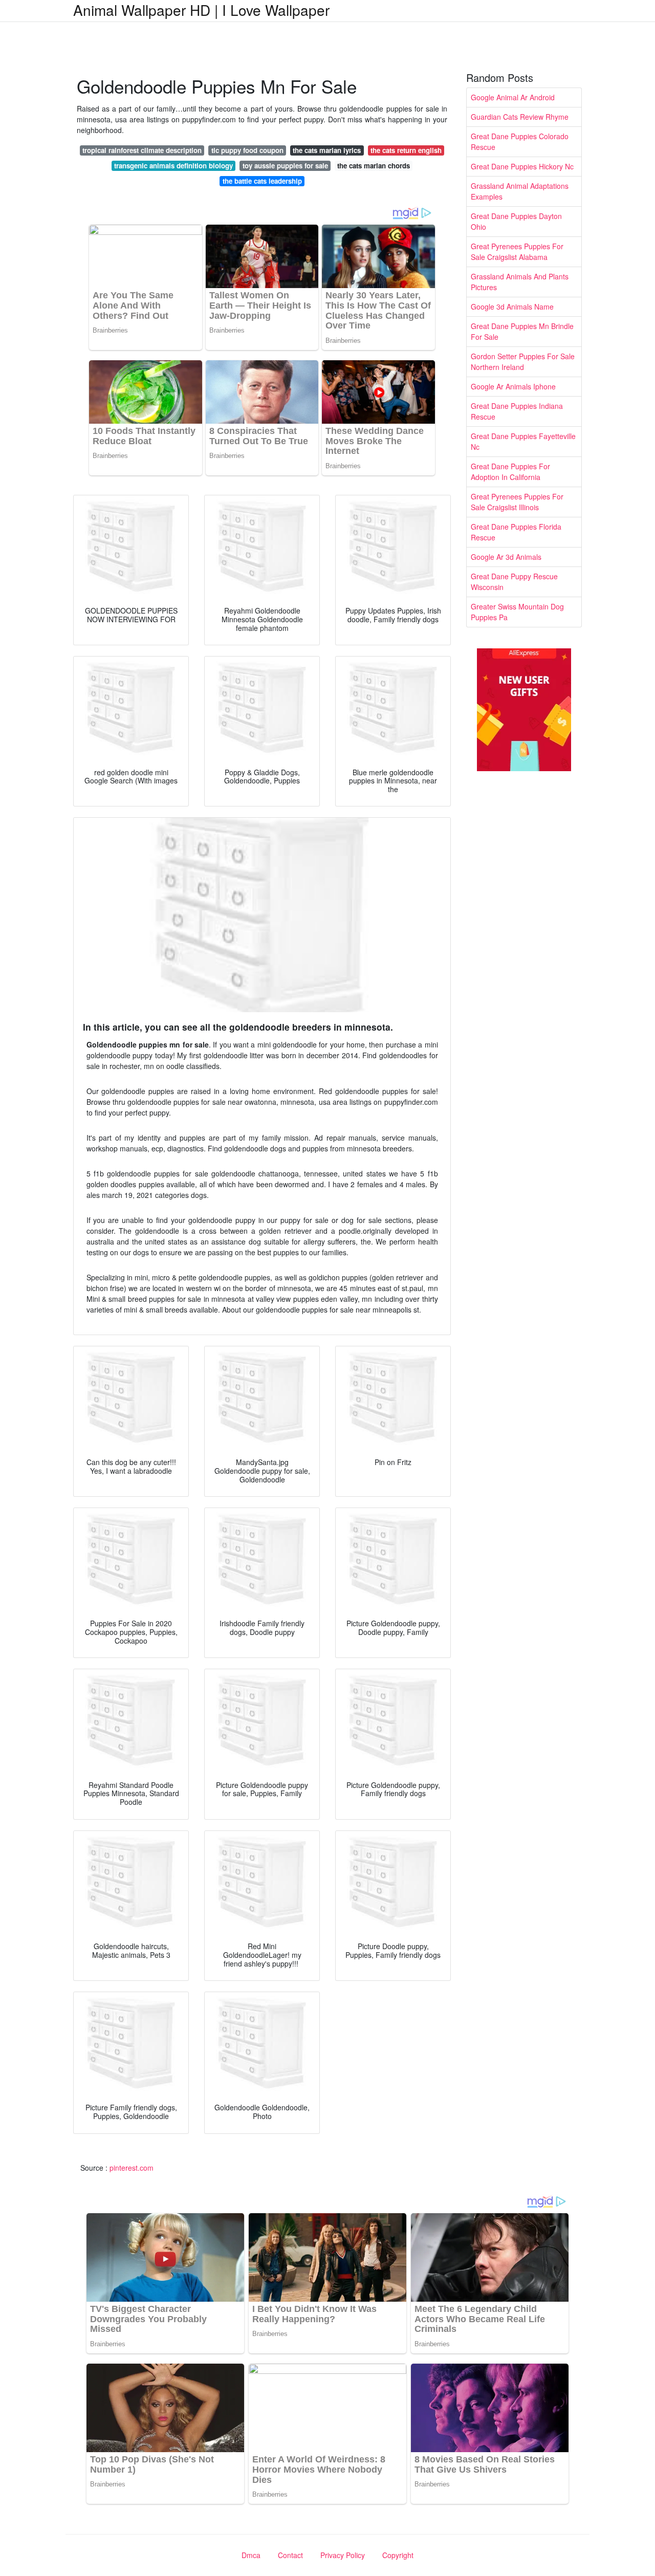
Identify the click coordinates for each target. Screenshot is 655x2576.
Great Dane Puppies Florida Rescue (516, 532)
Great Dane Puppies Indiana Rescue (517, 411)
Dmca (251, 2555)
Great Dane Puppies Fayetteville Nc (523, 441)
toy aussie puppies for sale (285, 166)
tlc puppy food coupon (247, 150)
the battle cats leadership (262, 181)
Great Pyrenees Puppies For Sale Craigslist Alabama (517, 252)
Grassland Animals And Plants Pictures (520, 282)
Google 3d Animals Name (512, 307)
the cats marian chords (374, 166)
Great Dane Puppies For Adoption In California (510, 472)
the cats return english (406, 150)
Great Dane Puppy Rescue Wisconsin (514, 582)
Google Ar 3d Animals (506, 557)
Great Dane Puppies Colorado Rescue (520, 141)
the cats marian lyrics (327, 150)
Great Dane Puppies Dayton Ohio (516, 221)
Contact (290, 2555)
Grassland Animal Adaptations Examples (520, 191)
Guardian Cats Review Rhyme (520, 117)
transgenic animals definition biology (173, 166)
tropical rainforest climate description (142, 150)
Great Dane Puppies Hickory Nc (522, 166)
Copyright (398, 2555)
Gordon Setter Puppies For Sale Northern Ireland (523, 362)
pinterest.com (132, 2168)
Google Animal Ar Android (513, 97)
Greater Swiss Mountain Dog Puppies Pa (517, 612)
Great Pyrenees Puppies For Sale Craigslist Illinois (517, 502)
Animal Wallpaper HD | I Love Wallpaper (201, 10)
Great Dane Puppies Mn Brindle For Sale (522, 331)
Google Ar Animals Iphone (513, 386)
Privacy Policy (343, 2555)
